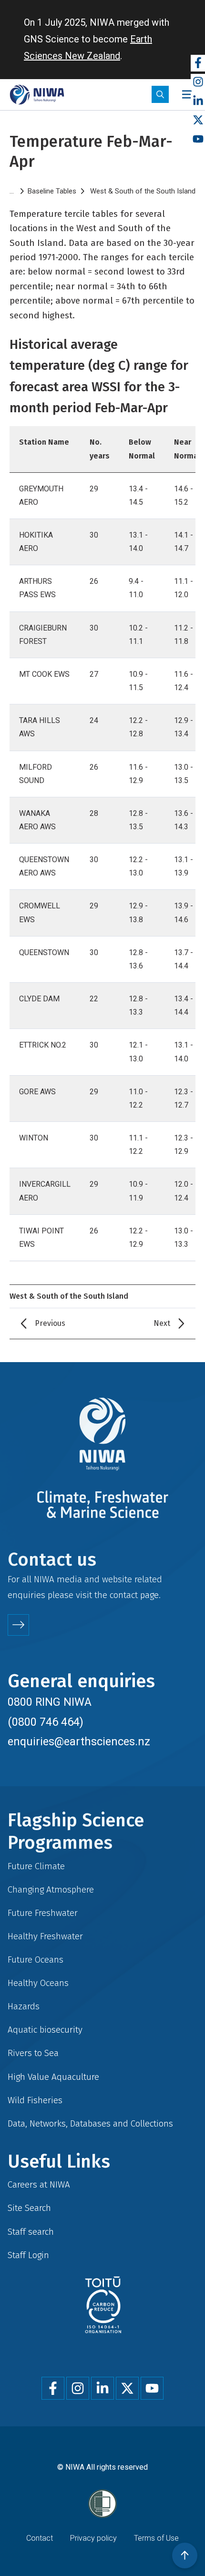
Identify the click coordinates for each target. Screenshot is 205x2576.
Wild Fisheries (35, 2100)
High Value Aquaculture (53, 2077)
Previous (50, 1323)
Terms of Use (156, 2538)
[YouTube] (198, 139)
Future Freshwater (43, 1913)
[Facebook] (198, 63)
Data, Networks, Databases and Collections (90, 2123)
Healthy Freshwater (45, 1936)
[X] (198, 120)
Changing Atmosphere (51, 1889)
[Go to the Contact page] (18, 1625)
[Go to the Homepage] (37, 95)
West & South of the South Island (143, 191)
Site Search (29, 2208)
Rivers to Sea (33, 2053)
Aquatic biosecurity (45, 2030)
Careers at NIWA (39, 2184)
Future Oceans (36, 1960)
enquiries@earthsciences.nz (79, 1741)
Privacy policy (93, 2538)
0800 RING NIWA (50, 1702)
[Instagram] (198, 82)
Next (162, 1323)
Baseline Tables (52, 191)
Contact (40, 2538)
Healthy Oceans (38, 1983)
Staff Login (28, 2255)
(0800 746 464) (46, 1722)
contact (124, 1595)
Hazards (24, 2006)
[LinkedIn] (198, 101)
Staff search (31, 2232)
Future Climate (36, 1866)
